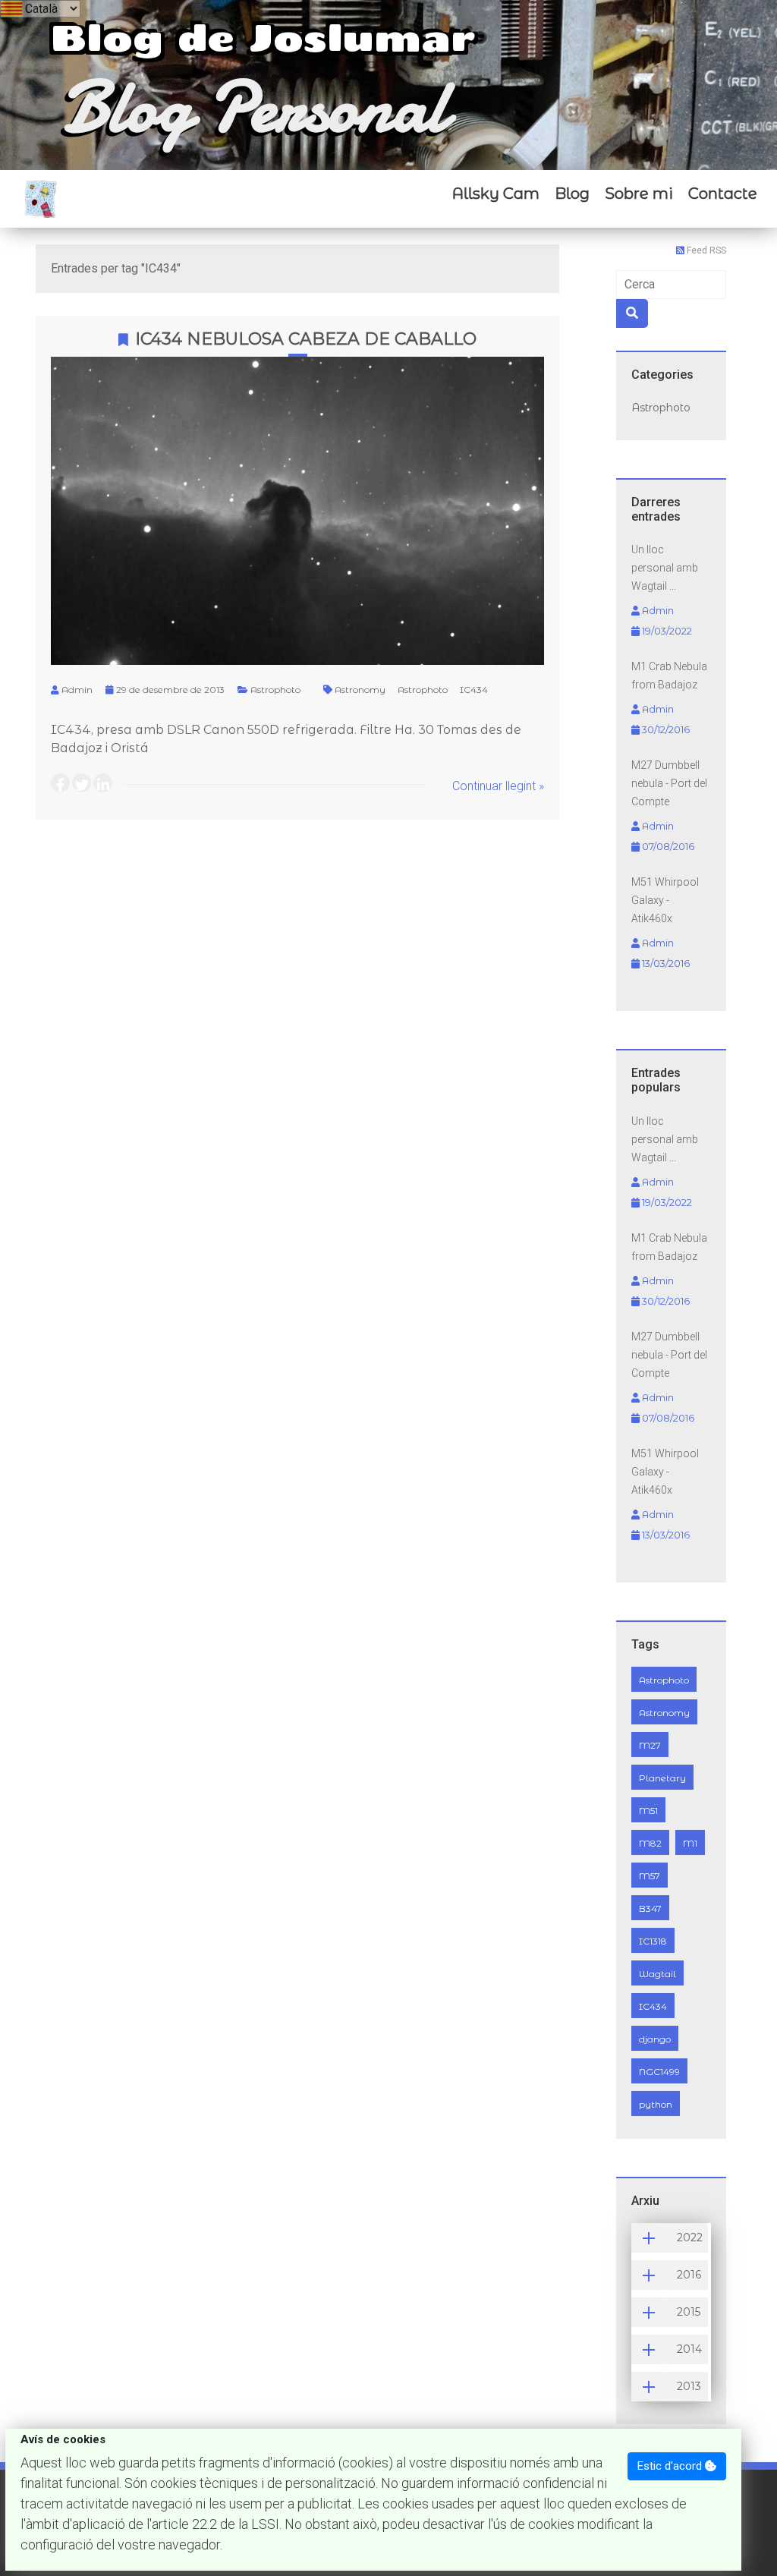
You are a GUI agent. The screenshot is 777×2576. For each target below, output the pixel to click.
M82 (650, 1843)
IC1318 (653, 1941)
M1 (690, 1843)
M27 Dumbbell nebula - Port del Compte (669, 783)
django (655, 2039)
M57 (650, 1876)
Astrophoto (275, 690)
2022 (690, 2237)
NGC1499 (659, 2072)
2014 (689, 2349)
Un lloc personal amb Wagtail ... (665, 568)
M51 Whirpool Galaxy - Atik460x (665, 900)
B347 (650, 1908)
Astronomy (360, 690)
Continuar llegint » (498, 786)
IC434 (474, 690)
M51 (648, 1811)
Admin (77, 690)
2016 (689, 2275)
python (656, 2104)
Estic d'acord (671, 2466)
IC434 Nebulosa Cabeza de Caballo (306, 339)
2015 (689, 2312)
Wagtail (657, 1974)
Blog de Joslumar (263, 36)
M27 (650, 1745)
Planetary (662, 1778)
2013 (689, 2386)
